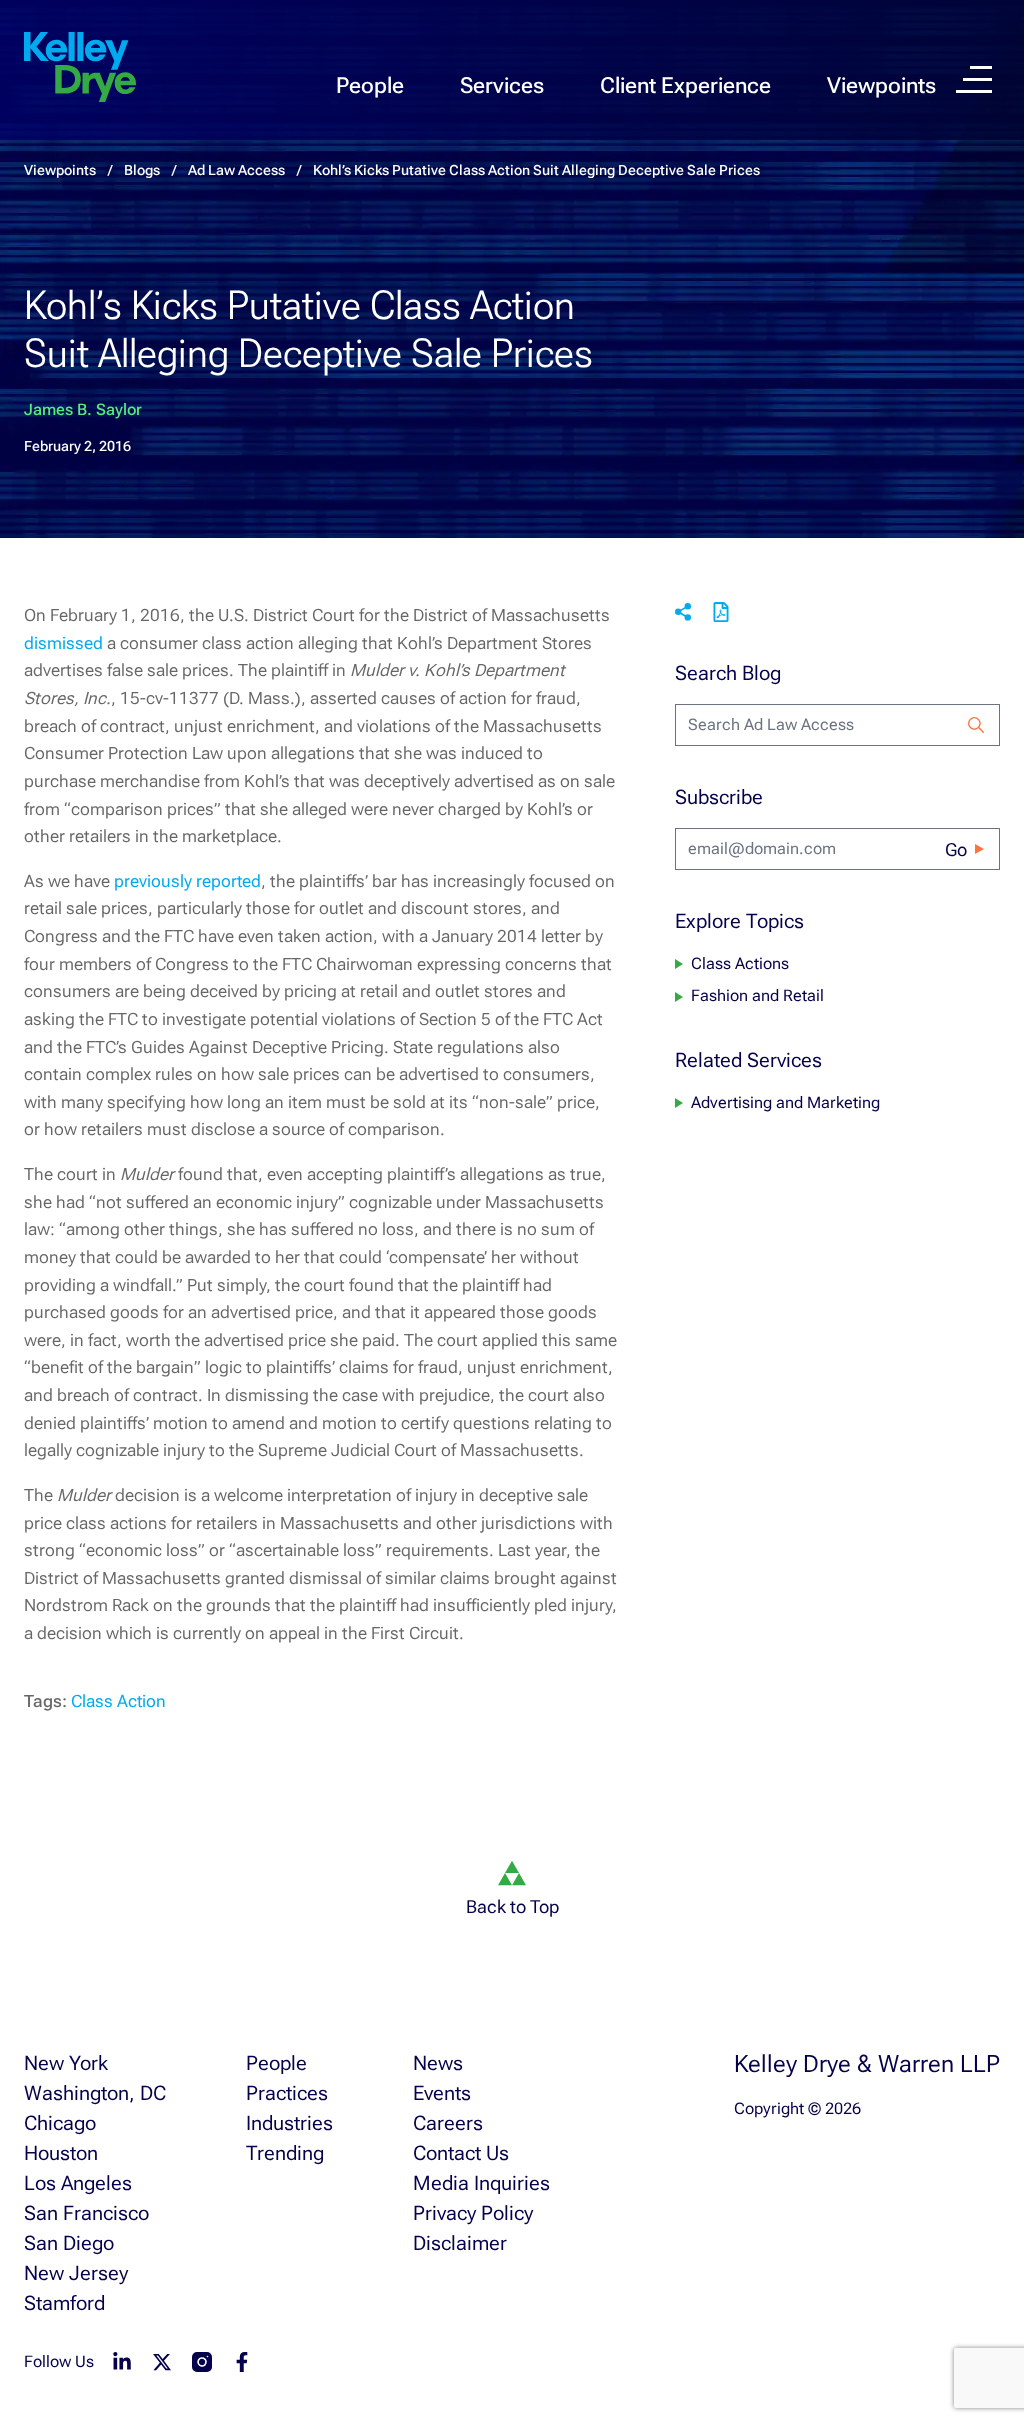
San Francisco (86, 2213)
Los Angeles (78, 2183)
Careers (448, 2123)
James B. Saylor (83, 409)
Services (502, 85)
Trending (285, 2153)
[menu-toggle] (974, 79)
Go (956, 849)
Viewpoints (881, 85)
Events (442, 2093)
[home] (80, 68)
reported (228, 881)
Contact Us (461, 2153)
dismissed (63, 643)
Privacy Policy (473, 2213)
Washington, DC (95, 2093)
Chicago (60, 2123)
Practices (287, 2093)
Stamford (64, 2303)
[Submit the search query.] (976, 725)
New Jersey (76, 2273)
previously (153, 881)
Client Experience (685, 85)
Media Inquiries (481, 2183)
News (438, 2063)
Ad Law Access (236, 170)
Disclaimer (460, 2243)
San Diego (69, 2243)
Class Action (118, 1701)
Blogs (142, 170)
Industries (289, 2123)
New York (66, 2063)
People (370, 85)
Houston (61, 2153)
